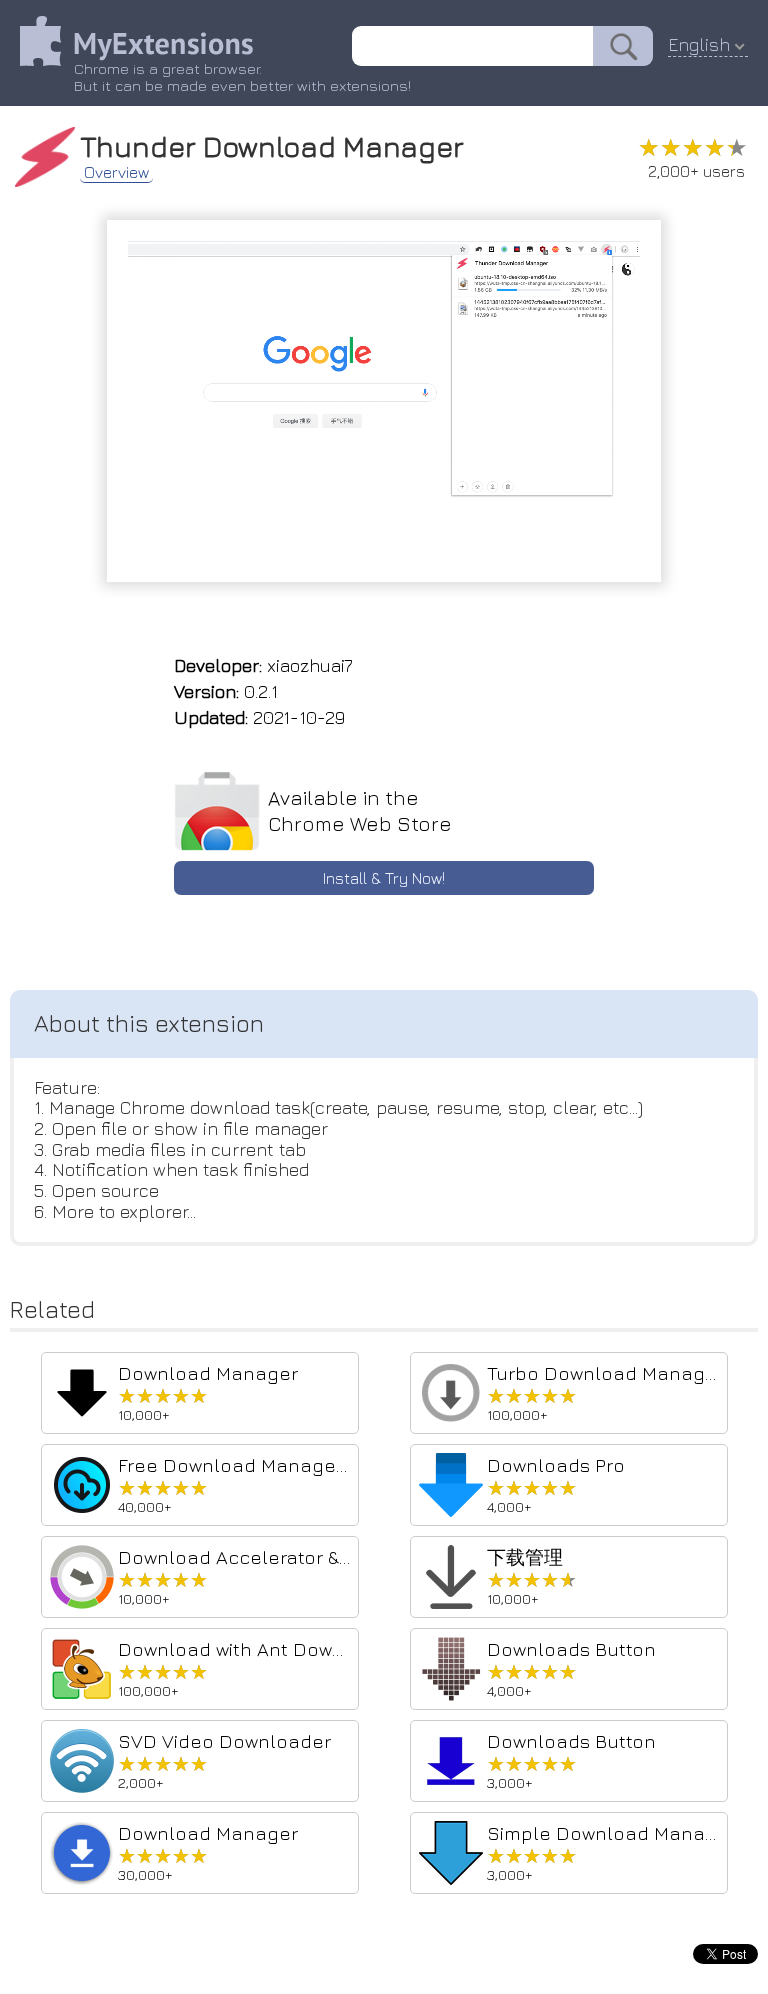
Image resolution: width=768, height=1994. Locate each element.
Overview (116, 172)
